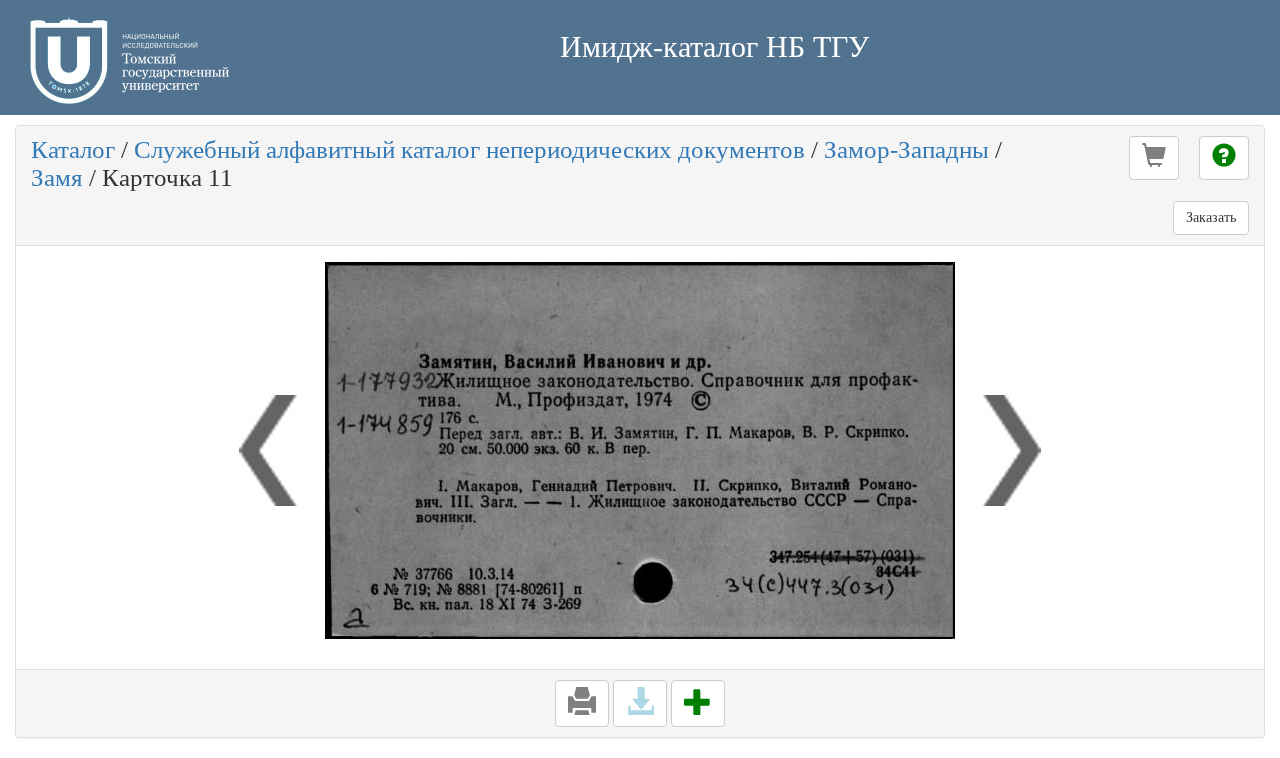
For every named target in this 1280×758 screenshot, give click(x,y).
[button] (1154, 158)
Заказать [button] (1211, 217)
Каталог (73, 149)
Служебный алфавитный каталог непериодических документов (469, 149)
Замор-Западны (906, 149)
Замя (57, 177)
